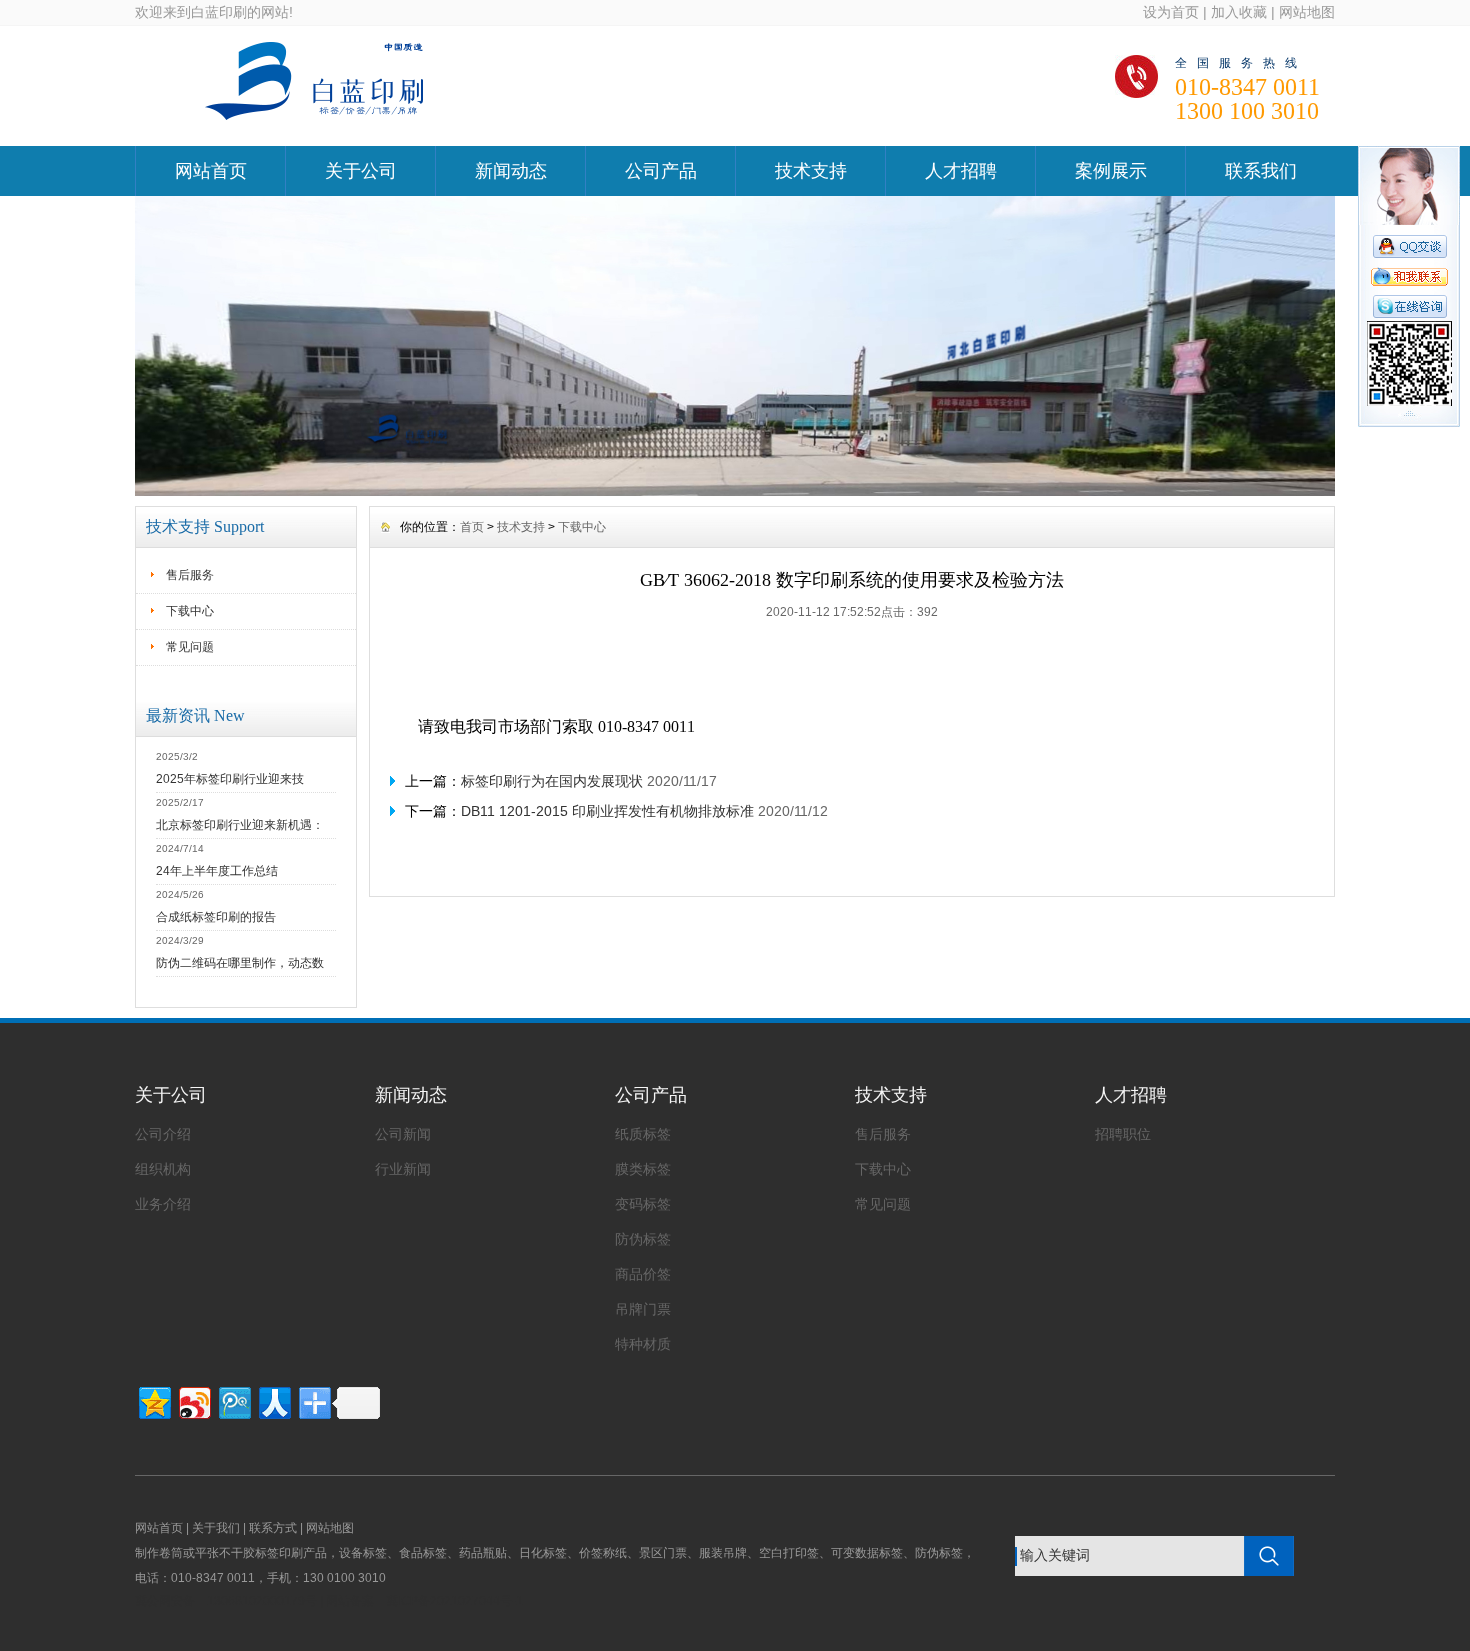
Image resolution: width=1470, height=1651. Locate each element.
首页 (472, 527)
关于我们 (216, 1528)
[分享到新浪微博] (193, 1400)
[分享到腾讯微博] (233, 1400)
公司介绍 (163, 1134)
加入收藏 (1239, 12)
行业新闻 (403, 1169)
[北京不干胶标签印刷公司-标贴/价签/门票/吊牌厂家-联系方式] (735, 491)
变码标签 (643, 1204)
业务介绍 (163, 1204)
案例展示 (1111, 171)
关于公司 (361, 171)
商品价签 (643, 1274)
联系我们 (1261, 171)
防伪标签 (643, 1239)
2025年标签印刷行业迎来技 (230, 779)
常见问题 (190, 647)
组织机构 (163, 1169)
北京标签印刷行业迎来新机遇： (240, 825)
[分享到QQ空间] (153, 1400)
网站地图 (1307, 12)
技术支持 (811, 171)
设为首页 (1171, 12)
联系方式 (273, 1528)
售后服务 (190, 575)
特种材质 (643, 1344)
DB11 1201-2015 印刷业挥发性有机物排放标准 (607, 811)
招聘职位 (1123, 1134)
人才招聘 (961, 171)
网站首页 (211, 171)
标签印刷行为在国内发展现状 (552, 781)
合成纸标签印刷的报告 (216, 917)
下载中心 (190, 611)
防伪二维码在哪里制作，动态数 (240, 963)
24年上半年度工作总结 (217, 871)
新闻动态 (511, 171)
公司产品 (661, 171)
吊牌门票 (643, 1309)
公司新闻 (403, 1134)
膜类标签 (643, 1169)
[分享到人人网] (273, 1400)
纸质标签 (643, 1134)
